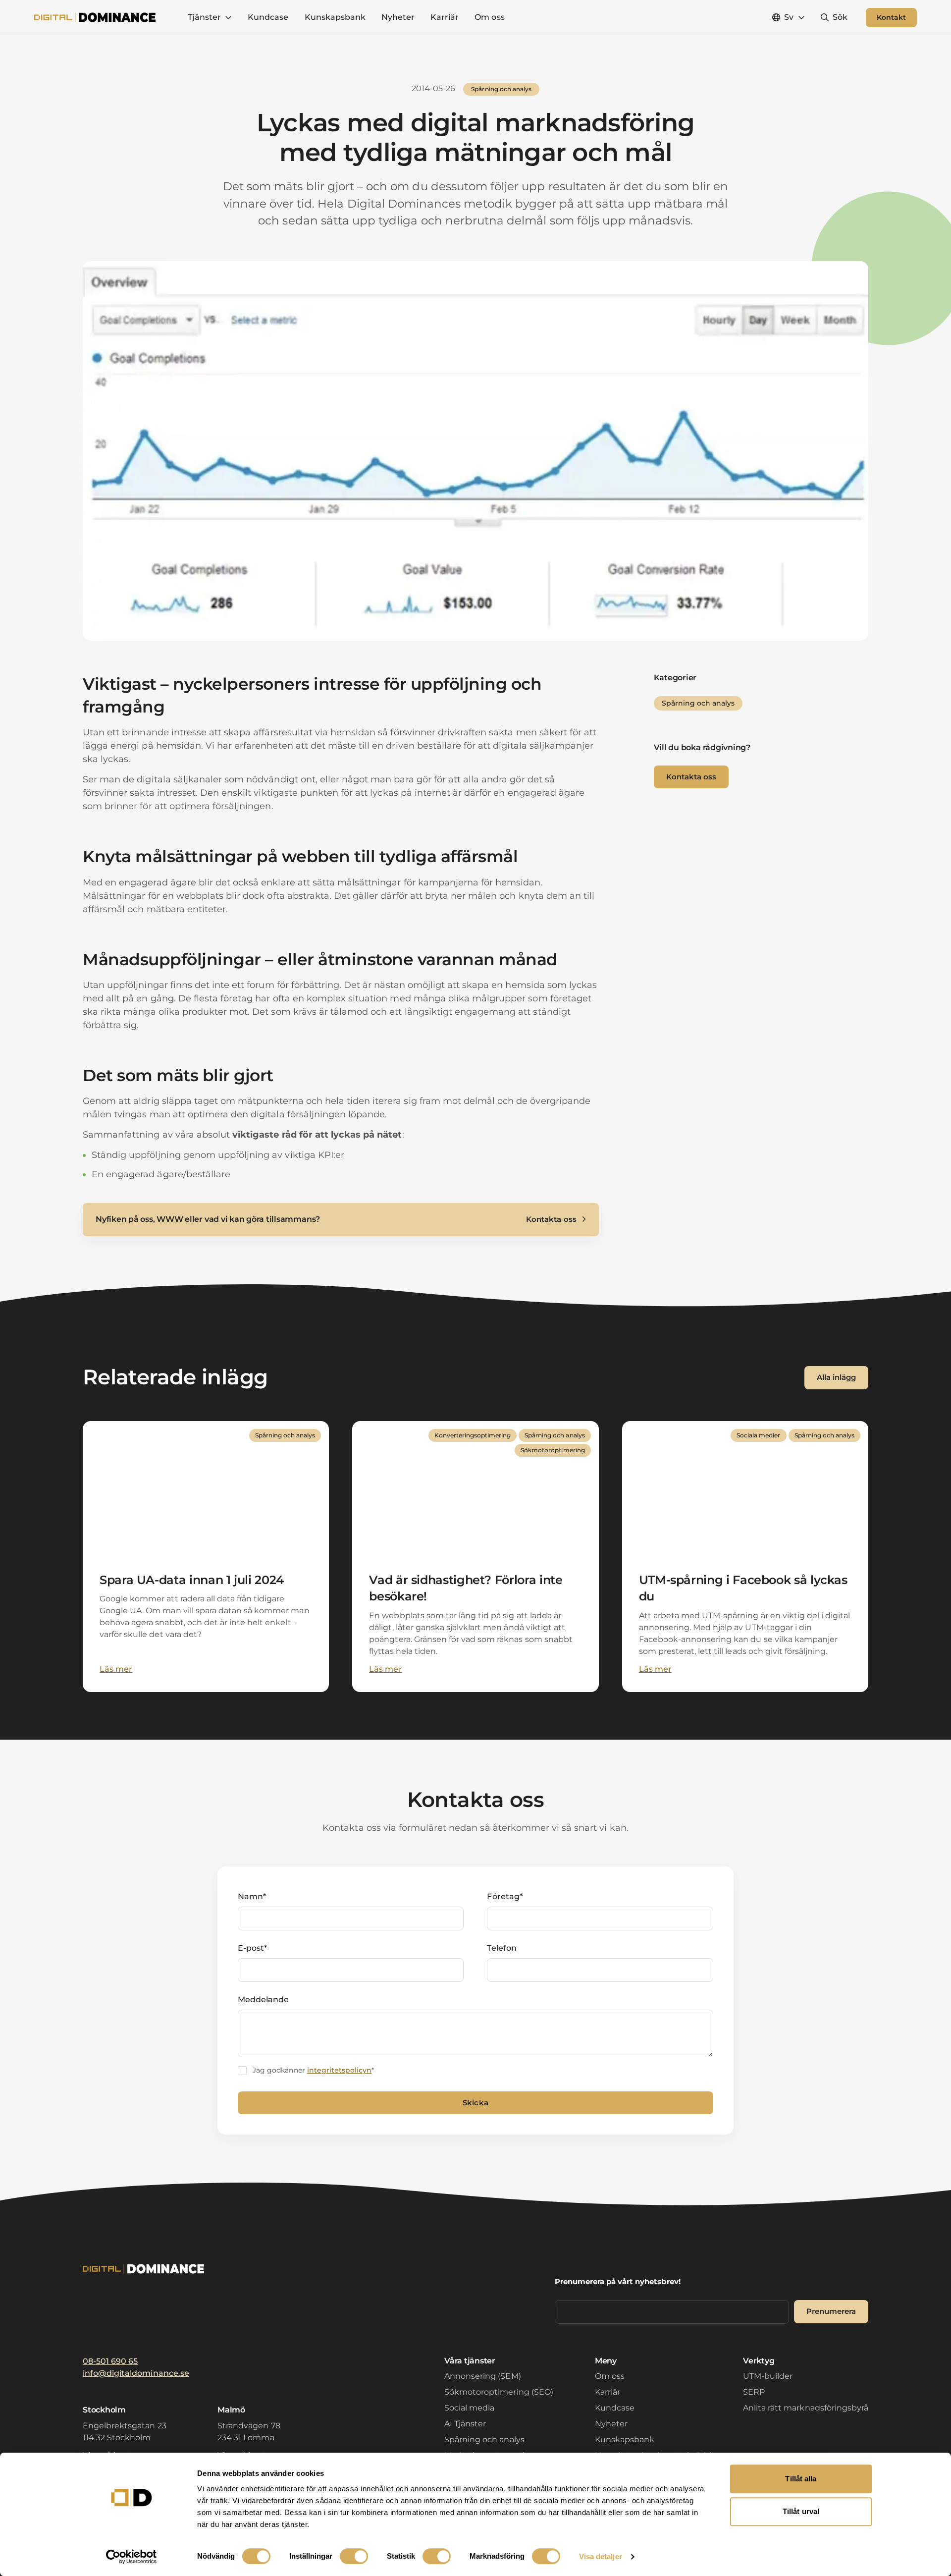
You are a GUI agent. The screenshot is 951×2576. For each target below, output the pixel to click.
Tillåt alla (801, 2479)
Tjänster (204, 17)
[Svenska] (788, 17)
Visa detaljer (601, 2556)
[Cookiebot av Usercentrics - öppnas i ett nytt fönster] (132, 2557)
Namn (252, 1896)
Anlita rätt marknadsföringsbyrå (806, 2408)
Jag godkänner (313, 2070)
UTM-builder (768, 2376)
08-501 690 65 (110, 2361)
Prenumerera (831, 2311)
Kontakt (891, 17)
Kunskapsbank (335, 17)
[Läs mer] (206, 1557)
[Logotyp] (95, 17)
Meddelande (263, 2000)
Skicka (475, 2103)
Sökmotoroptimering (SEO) (499, 2392)
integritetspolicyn (340, 2070)
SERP (754, 2392)
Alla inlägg (836, 1377)
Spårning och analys (484, 2439)
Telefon (502, 1948)
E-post (252, 1948)
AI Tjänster (465, 2424)
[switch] (354, 2556)
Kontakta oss (691, 777)
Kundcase (268, 17)
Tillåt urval (801, 2511)
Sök (840, 17)
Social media (469, 2408)
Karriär (445, 17)
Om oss (489, 17)
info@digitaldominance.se (136, 2373)
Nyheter (398, 17)
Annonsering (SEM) (483, 2376)
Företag (504, 1896)
